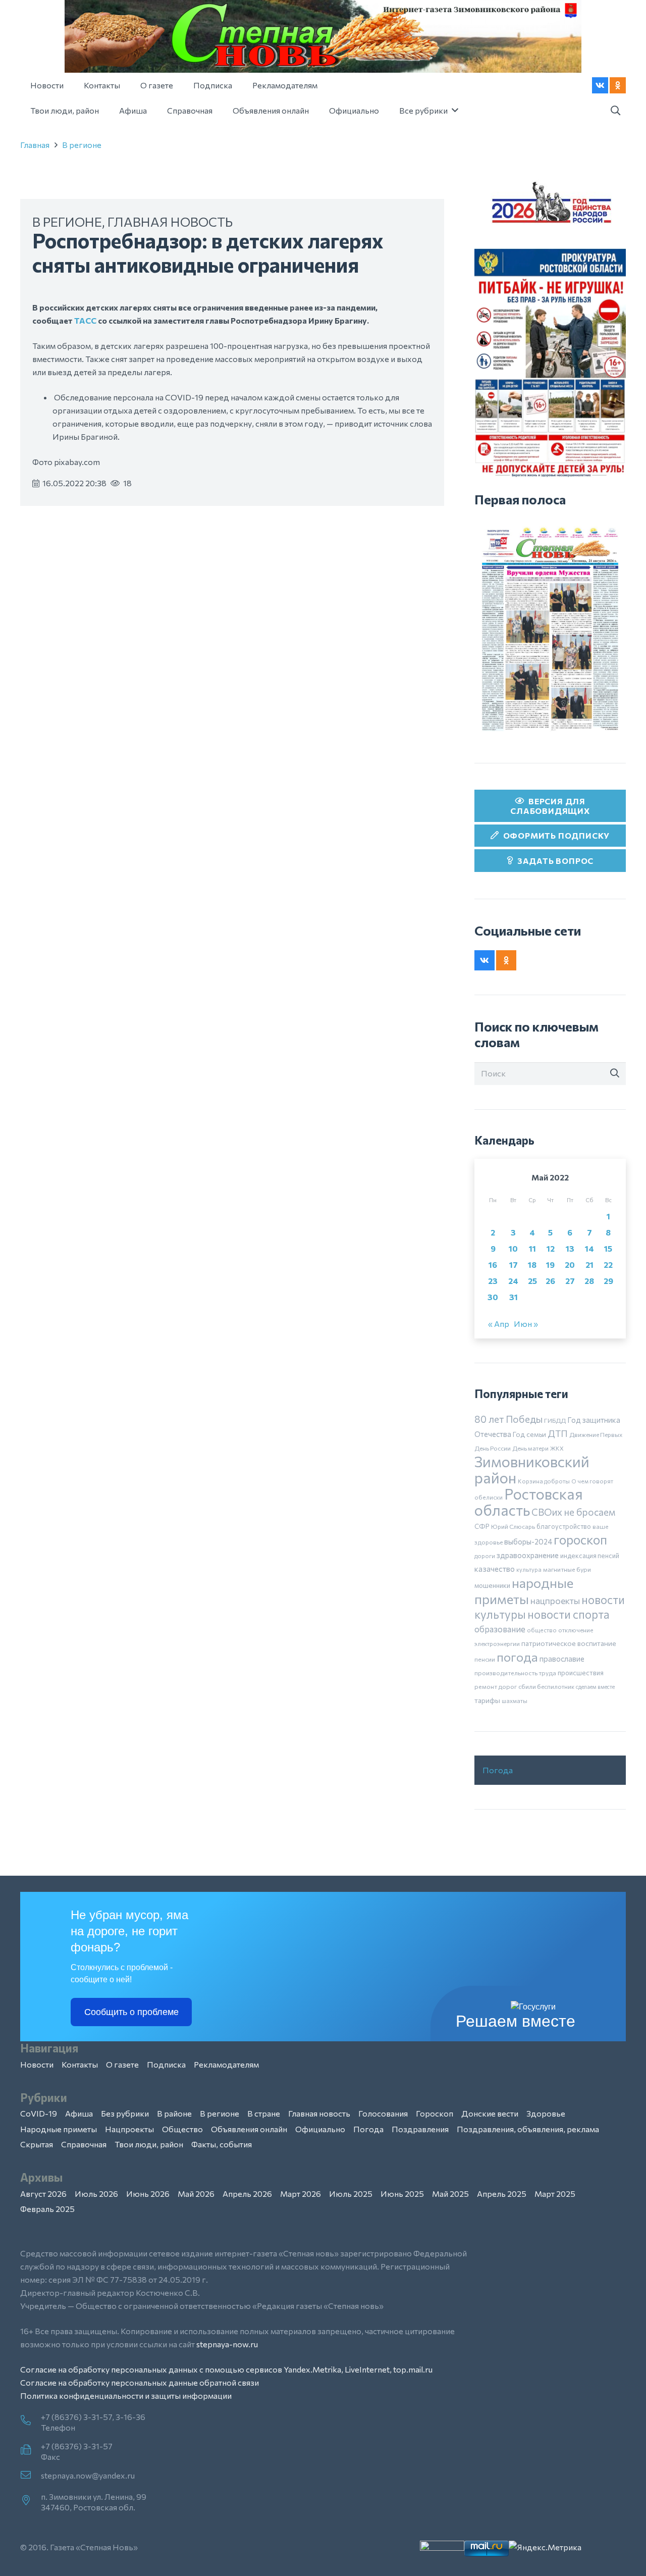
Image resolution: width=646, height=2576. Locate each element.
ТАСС (85, 320)
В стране (264, 2113)
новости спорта (569, 1614)
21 (589, 1265)
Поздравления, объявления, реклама (528, 2129)
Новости (37, 2064)
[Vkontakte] (600, 85)
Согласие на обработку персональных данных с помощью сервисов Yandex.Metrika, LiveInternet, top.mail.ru (226, 2369)
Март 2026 (301, 2194)
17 (514, 1265)
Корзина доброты (544, 1481)
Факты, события (222, 2144)
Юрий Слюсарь (513, 1526)
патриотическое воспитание (569, 1643)
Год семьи (529, 1434)
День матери (530, 1448)
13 (570, 1248)
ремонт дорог (496, 1686)
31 (514, 1297)
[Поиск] (615, 1073)
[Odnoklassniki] (618, 85)
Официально (320, 2129)
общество (542, 1630)
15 (608, 1248)
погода (517, 1657)
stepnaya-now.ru (227, 2344)
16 (493, 1265)
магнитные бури (567, 1569)
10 (513, 1248)
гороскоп (580, 1539)
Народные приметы (59, 2129)
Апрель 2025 (502, 2194)
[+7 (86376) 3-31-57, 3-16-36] (31, 2421)
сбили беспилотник (546, 1686)
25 (532, 1281)
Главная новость (170, 221)
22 (608, 1265)
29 (608, 1281)
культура (529, 1569)
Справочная (84, 2144)
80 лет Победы (508, 1419)
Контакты (80, 2064)
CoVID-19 (39, 2113)
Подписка (166, 2064)
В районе (174, 2113)
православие (562, 1659)
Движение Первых (596, 1434)
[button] (615, 111)
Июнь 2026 (148, 2194)
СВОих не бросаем (573, 1512)
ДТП (558, 1433)
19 (550, 1265)
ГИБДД (555, 1420)
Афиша (79, 2113)
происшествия (581, 1673)
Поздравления (420, 2129)
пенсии (485, 1659)
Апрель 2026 (247, 2194)
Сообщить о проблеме (131, 2012)
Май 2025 (450, 2194)
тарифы (487, 1700)
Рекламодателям (226, 2064)
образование (500, 1629)
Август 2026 (43, 2194)
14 (589, 1248)
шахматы (515, 1701)
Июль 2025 (351, 2194)
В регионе (82, 145)
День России (493, 1448)
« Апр (499, 1324)
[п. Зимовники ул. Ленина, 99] (31, 2501)
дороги (485, 1556)
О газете (122, 2064)
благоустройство (564, 1526)
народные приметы (524, 1590)
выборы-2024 (528, 1541)
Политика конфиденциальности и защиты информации (126, 2395)
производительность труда (515, 1673)
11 (532, 1248)
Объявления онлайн (249, 2129)
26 (550, 1281)
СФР (482, 1526)
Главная (35, 145)
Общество (182, 2129)
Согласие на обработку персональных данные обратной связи (140, 2382)
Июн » (526, 1324)
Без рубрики (125, 2113)
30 (493, 1297)
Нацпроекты (129, 2129)
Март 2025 (555, 2194)
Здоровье (546, 2113)
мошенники (492, 1585)
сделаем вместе (595, 1687)
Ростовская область (529, 1502)
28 (589, 1281)
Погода (498, 1770)
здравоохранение (528, 1555)
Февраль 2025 (47, 2209)
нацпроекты (555, 1601)
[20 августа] (550, 629)
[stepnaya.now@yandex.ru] (31, 2476)
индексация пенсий (590, 1556)
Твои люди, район (149, 2144)
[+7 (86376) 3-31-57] (31, 2450)
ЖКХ (557, 1448)
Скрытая (37, 2144)
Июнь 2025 (402, 2194)
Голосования (383, 2113)
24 (513, 1281)
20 (570, 1265)
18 (532, 1265)
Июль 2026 (96, 2194)
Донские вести (490, 2113)
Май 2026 (196, 2194)
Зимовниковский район (532, 1469)
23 (493, 1281)
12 (551, 1248)
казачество (495, 1569)
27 (570, 1281)
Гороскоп (435, 2113)
